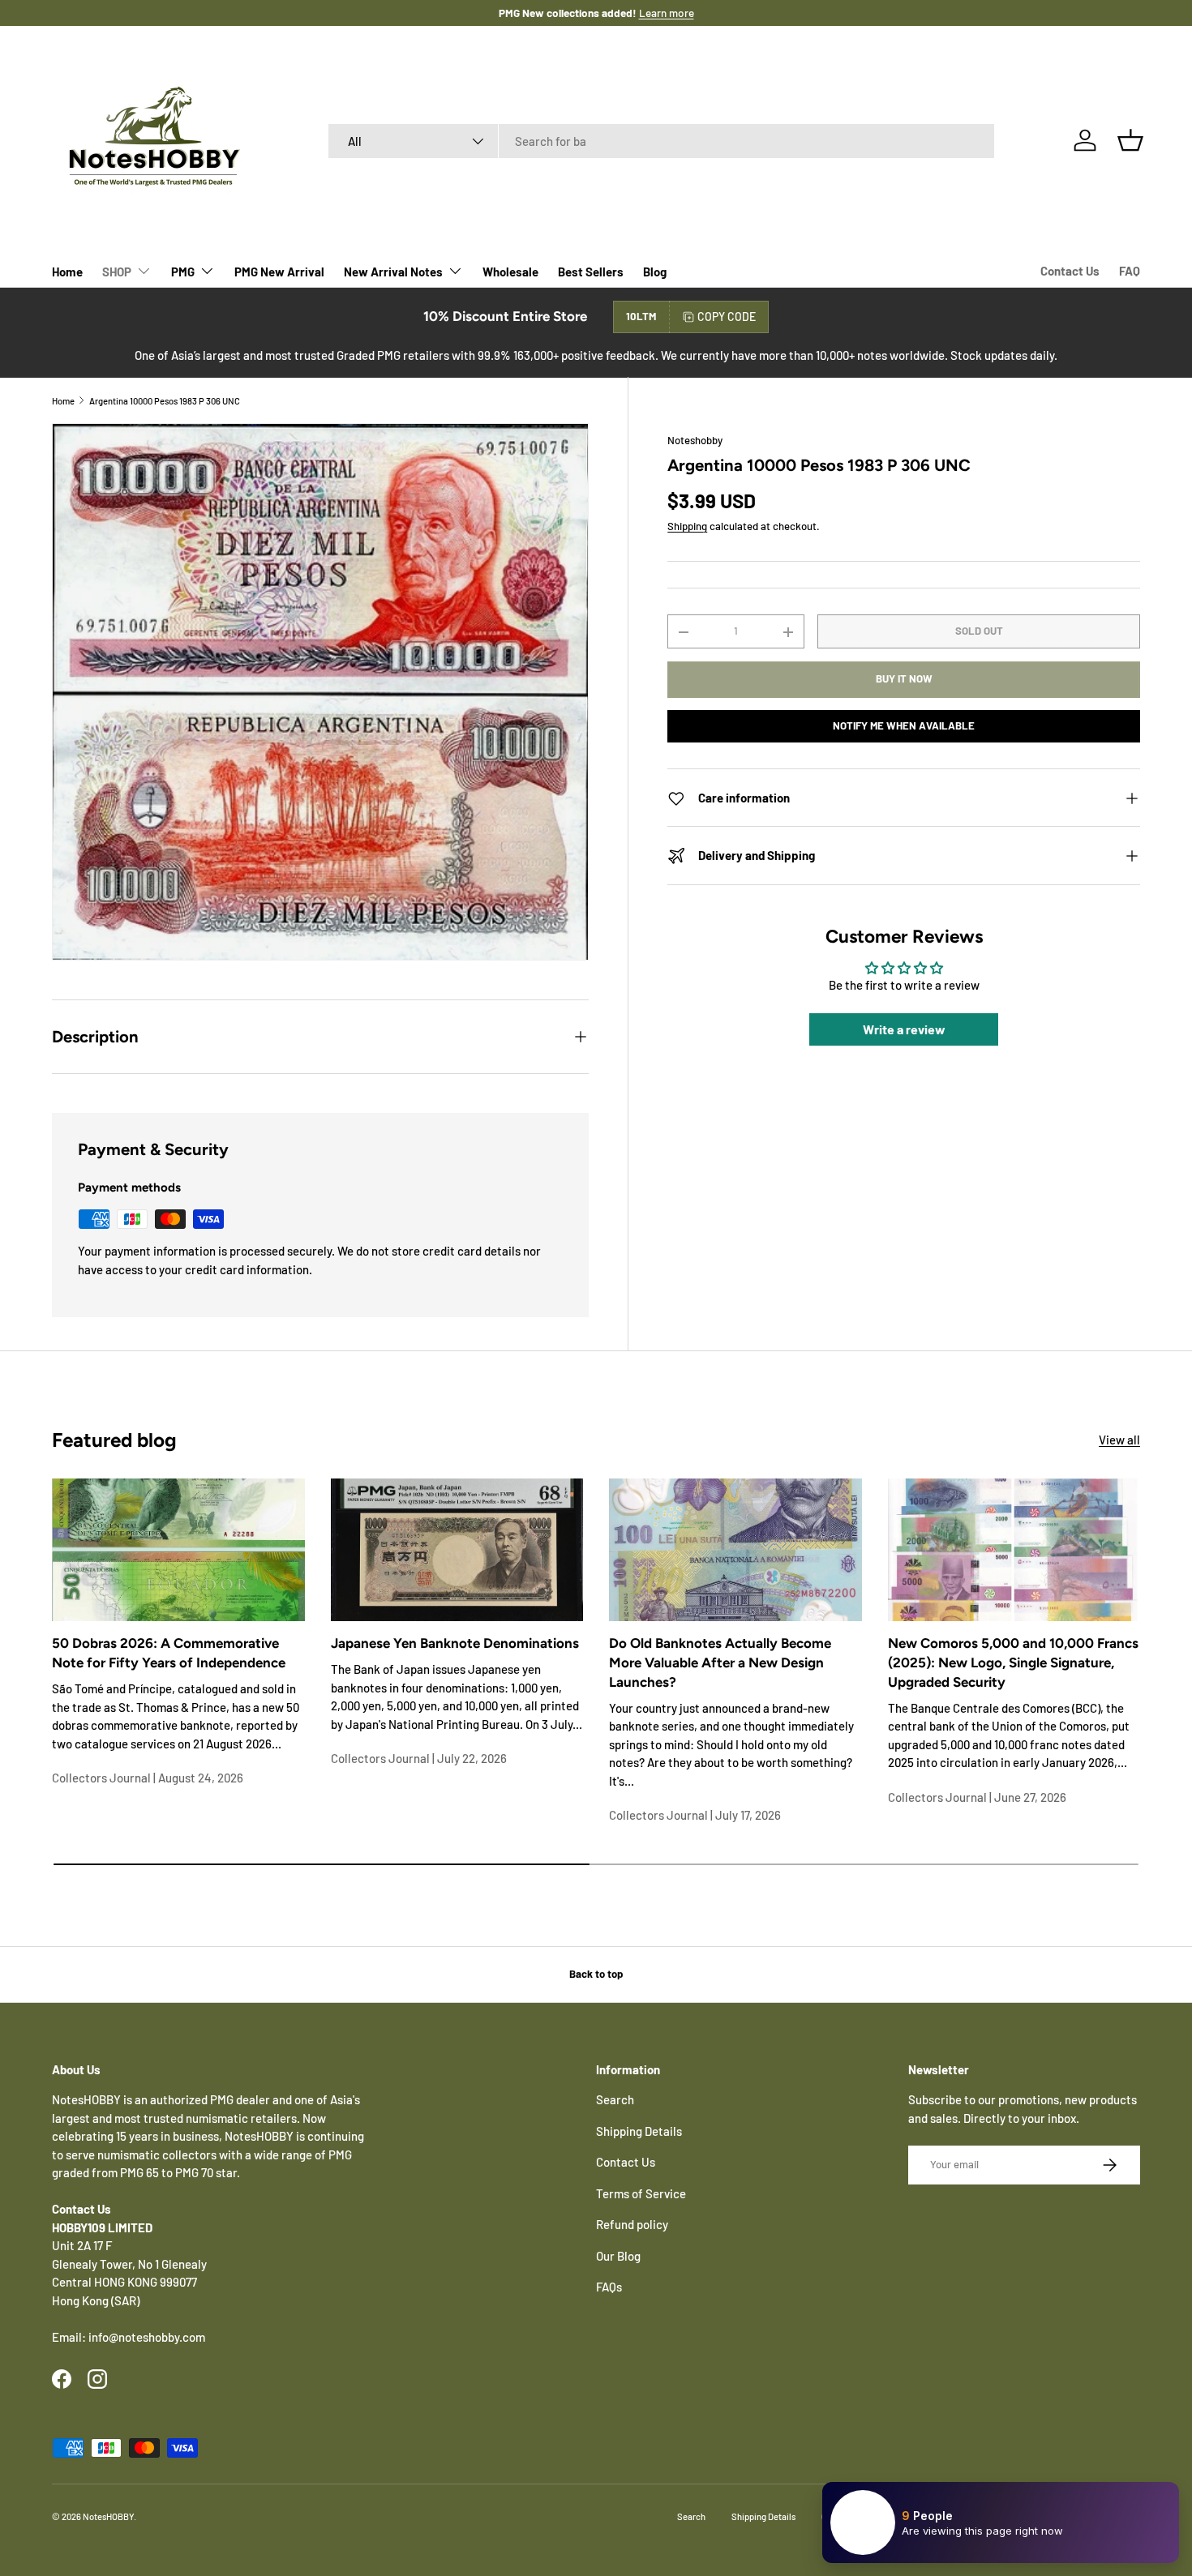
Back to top (596, 1974)
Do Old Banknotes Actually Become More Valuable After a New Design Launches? (720, 1662)
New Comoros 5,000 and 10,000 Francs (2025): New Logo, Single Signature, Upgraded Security (1013, 1662)
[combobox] (661, 141)
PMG (183, 272)
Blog (655, 272)
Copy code (727, 317)
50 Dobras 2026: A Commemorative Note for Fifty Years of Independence (169, 1653)
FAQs (609, 2287)
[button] (1130, 140)
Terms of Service (641, 2193)
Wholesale (510, 272)
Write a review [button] (904, 1030)
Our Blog (618, 2256)
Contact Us (1070, 271)
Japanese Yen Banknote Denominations (455, 1643)
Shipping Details (639, 2131)
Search (615, 2099)
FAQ (1130, 271)
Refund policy (632, 2224)
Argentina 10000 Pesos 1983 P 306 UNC (165, 401)
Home (67, 272)
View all (1119, 1440)
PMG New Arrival (279, 272)
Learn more (650, 13)
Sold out (979, 631)
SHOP (117, 272)
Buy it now (904, 679)
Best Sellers (591, 272)
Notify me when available (904, 726)
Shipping (687, 527)
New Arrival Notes (393, 272)
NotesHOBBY (108, 2516)
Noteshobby (695, 440)
